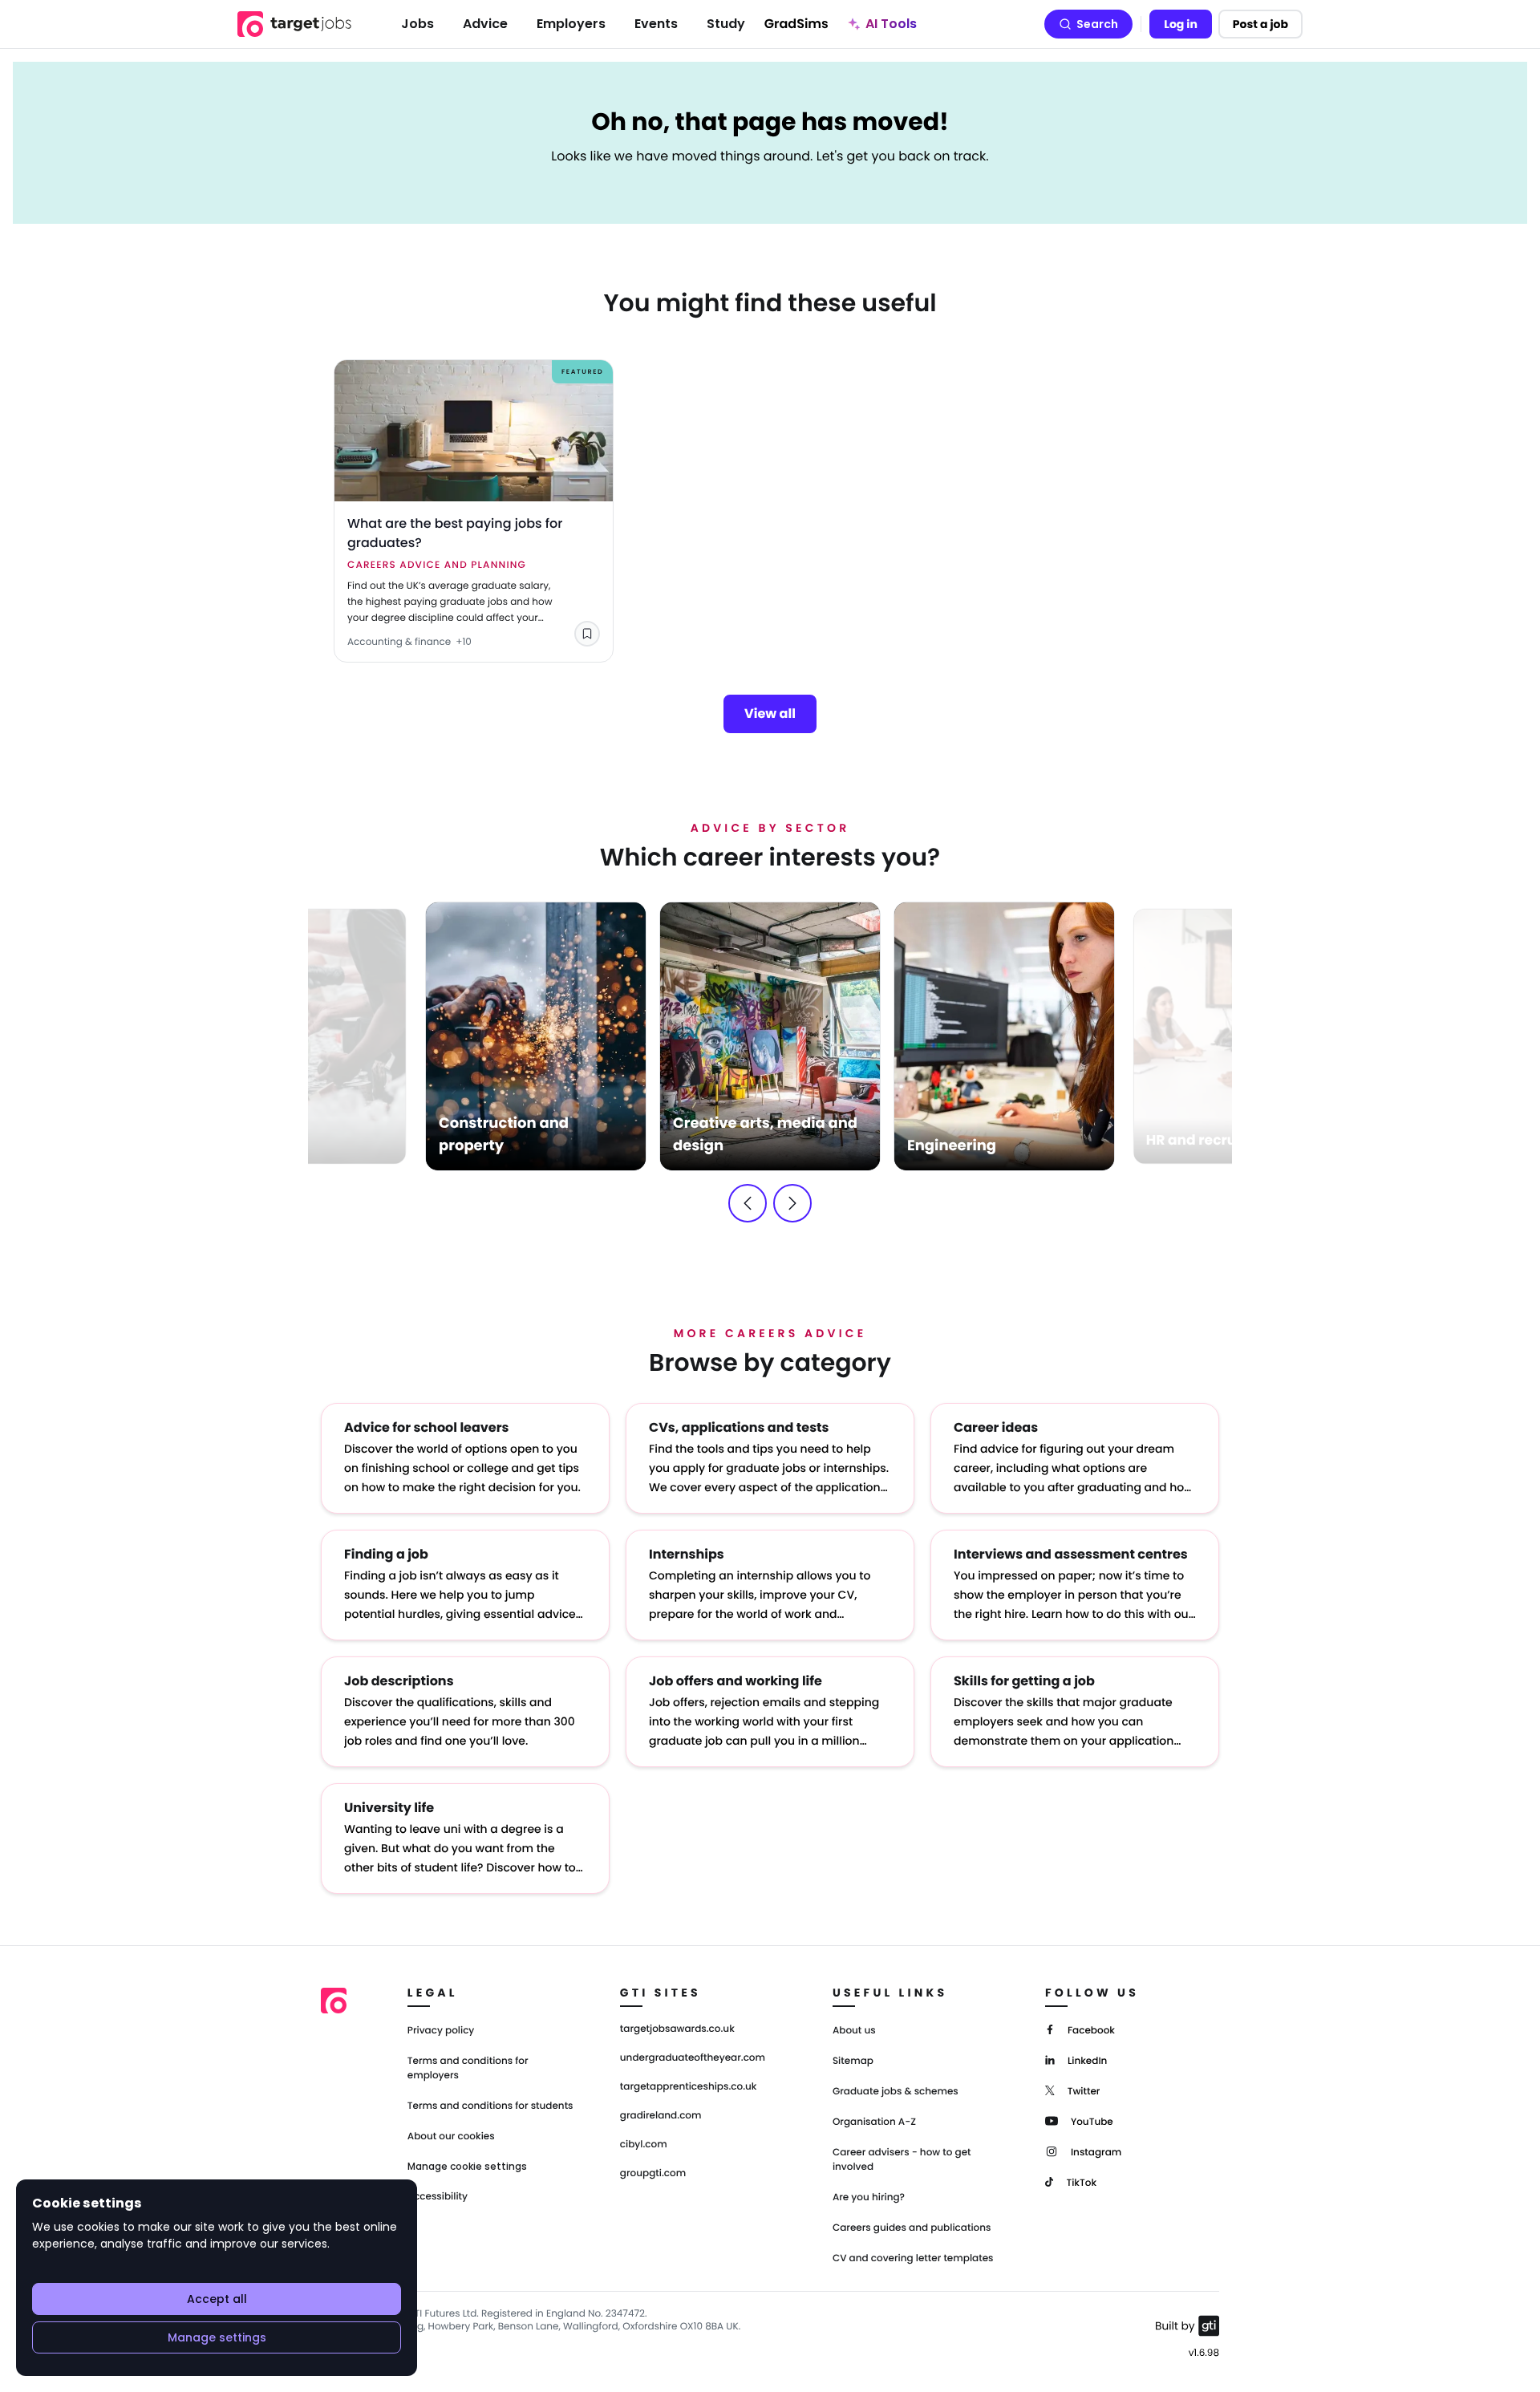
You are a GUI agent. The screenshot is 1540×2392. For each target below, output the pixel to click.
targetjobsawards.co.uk (677, 2029)
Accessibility (438, 2197)
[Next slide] (792, 1203)
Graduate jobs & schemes (896, 2092)
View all (770, 714)
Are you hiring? (869, 2197)
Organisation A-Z (874, 2122)
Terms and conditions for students (490, 2106)
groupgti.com (653, 2174)
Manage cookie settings (467, 2167)
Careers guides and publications (912, 2228)
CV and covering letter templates (913, 2258)
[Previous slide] (748, 1203)
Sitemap (853, 2061)
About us (854, 2031)
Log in (1181, 24)
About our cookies (451, 2137)
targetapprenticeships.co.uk (689, 2087)
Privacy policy (441, 2031)
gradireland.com (661, 2116)
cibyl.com (644, 2145)
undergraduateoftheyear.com (693, 2058)
